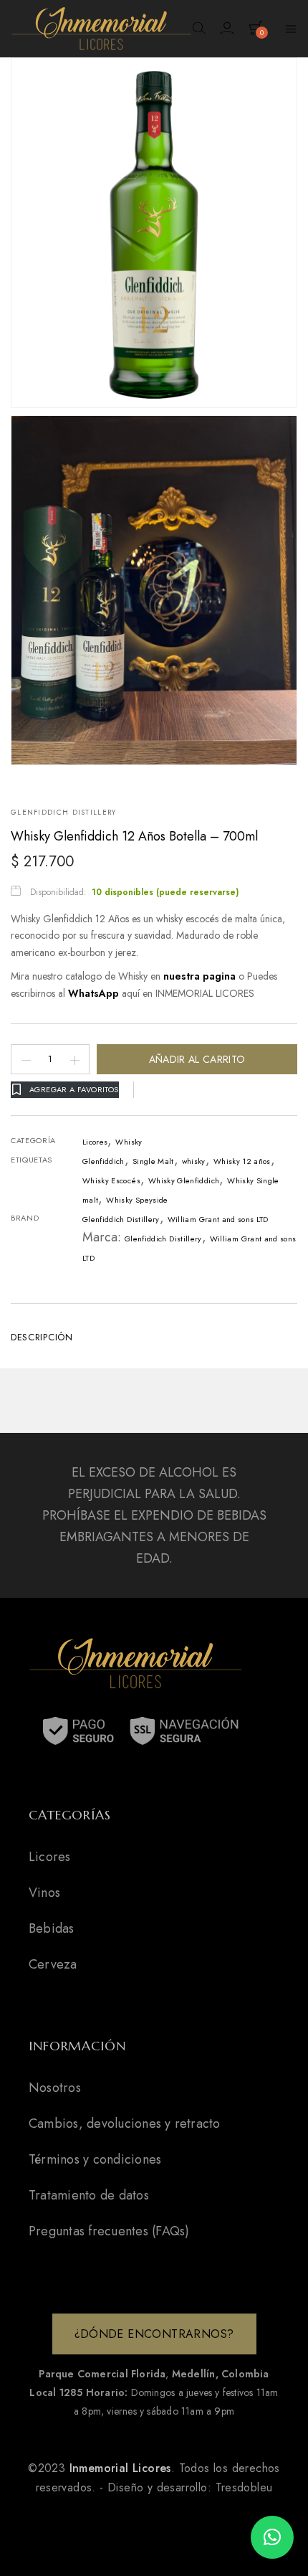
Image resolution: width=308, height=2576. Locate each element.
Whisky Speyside (137, 1200)
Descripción (42, 1337)
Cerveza (53, 1964)
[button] (272, 2537)
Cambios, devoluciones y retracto (125, 2123)
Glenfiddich (104, 1161)
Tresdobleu (244, 2487)
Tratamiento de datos (89, 2195)
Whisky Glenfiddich (184, 1180)
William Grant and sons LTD (218, 1219)
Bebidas (52, 1928)
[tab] (154, 1336)
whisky (194, 1161)
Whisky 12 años (242, 1161)
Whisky (129, 1142)
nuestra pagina (201, 976)
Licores (95, 1142)
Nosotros (55, 2088)
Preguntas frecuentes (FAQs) (109, 2231)
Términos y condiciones (95, 2159)
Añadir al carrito (197, 1059)
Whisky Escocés (111, 1180)
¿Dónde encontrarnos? (154, 2334)
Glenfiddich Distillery (64, 813)
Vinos (44, 1893)
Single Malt (153, 1161)
